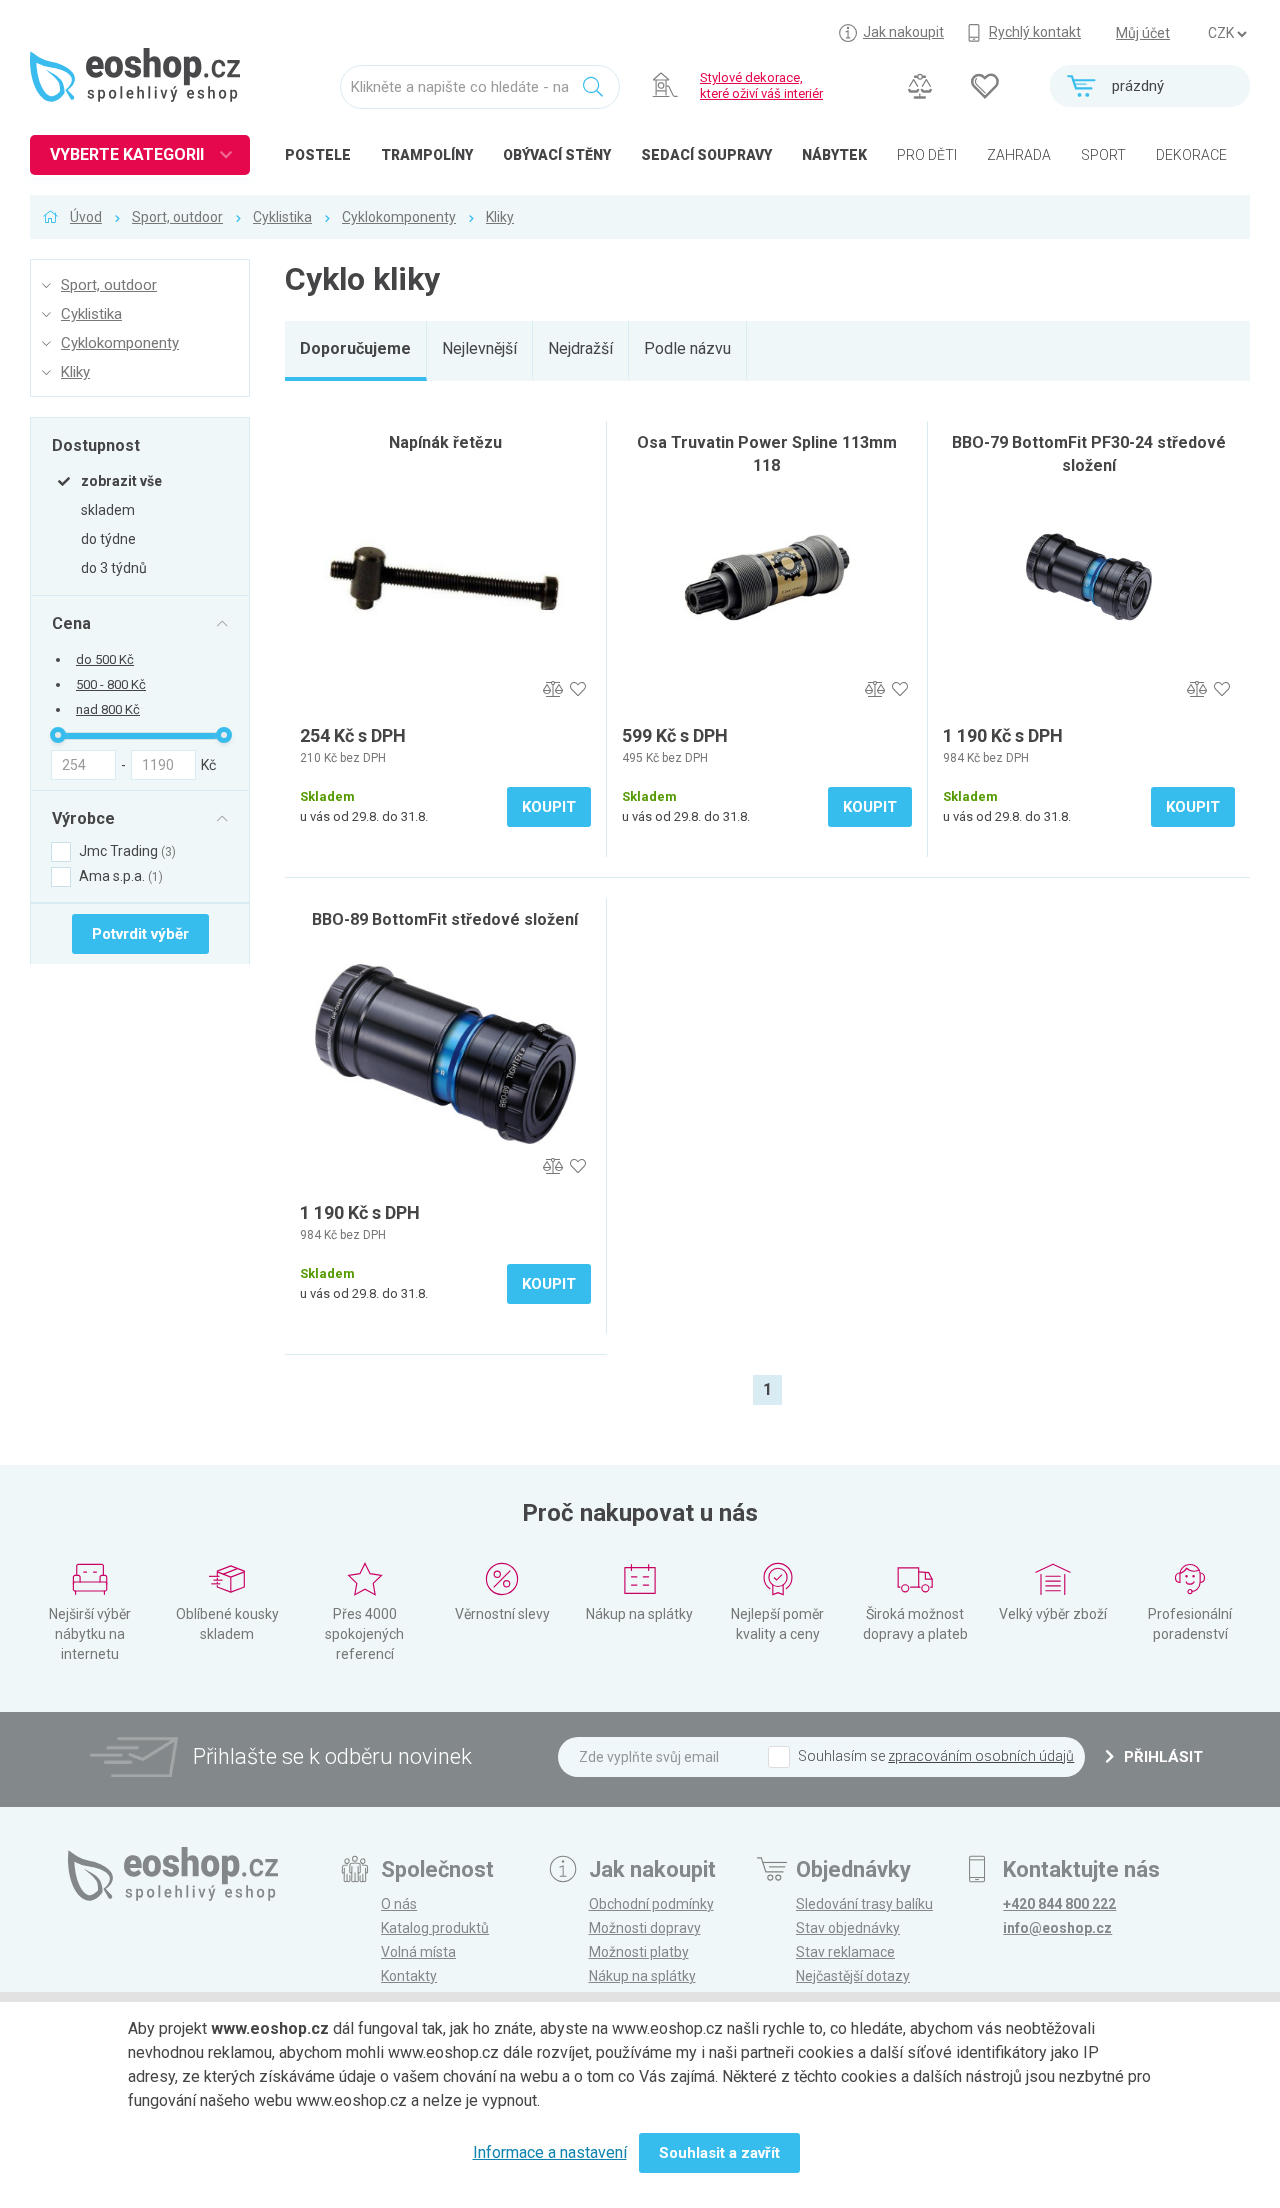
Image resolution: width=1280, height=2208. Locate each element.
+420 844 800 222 (1059, 1904)
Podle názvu (687, 348)
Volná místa (418, 1952)
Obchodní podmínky (651, 1904)
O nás (399, 1904)
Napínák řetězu (445, 442)
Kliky (500, 217)
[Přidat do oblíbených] (578, 689)
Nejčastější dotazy (853, 1976)
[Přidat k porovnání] (553, 689)
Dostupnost (96, 445)
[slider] (58, 735)
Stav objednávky (848, 1928)
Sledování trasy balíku (864, 1904)
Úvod (86, 217)
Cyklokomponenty (399, 217)
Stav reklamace (845, 1952)
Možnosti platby (639, 1952)
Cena (71, 623)
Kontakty (409, 1976)
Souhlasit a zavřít (719, 2153)
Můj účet (1143, 33)
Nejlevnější (479, 348)
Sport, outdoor (177, 217)
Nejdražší (580, 348)
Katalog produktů (435, 1928)
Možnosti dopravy (645, 1928)
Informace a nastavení (550, 2152)
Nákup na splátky (642, 1976)
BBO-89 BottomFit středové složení (445, 919)
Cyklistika (282, 217)
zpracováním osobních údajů (981, 1756)
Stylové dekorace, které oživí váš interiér (761, 85)
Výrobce (83, 818)
